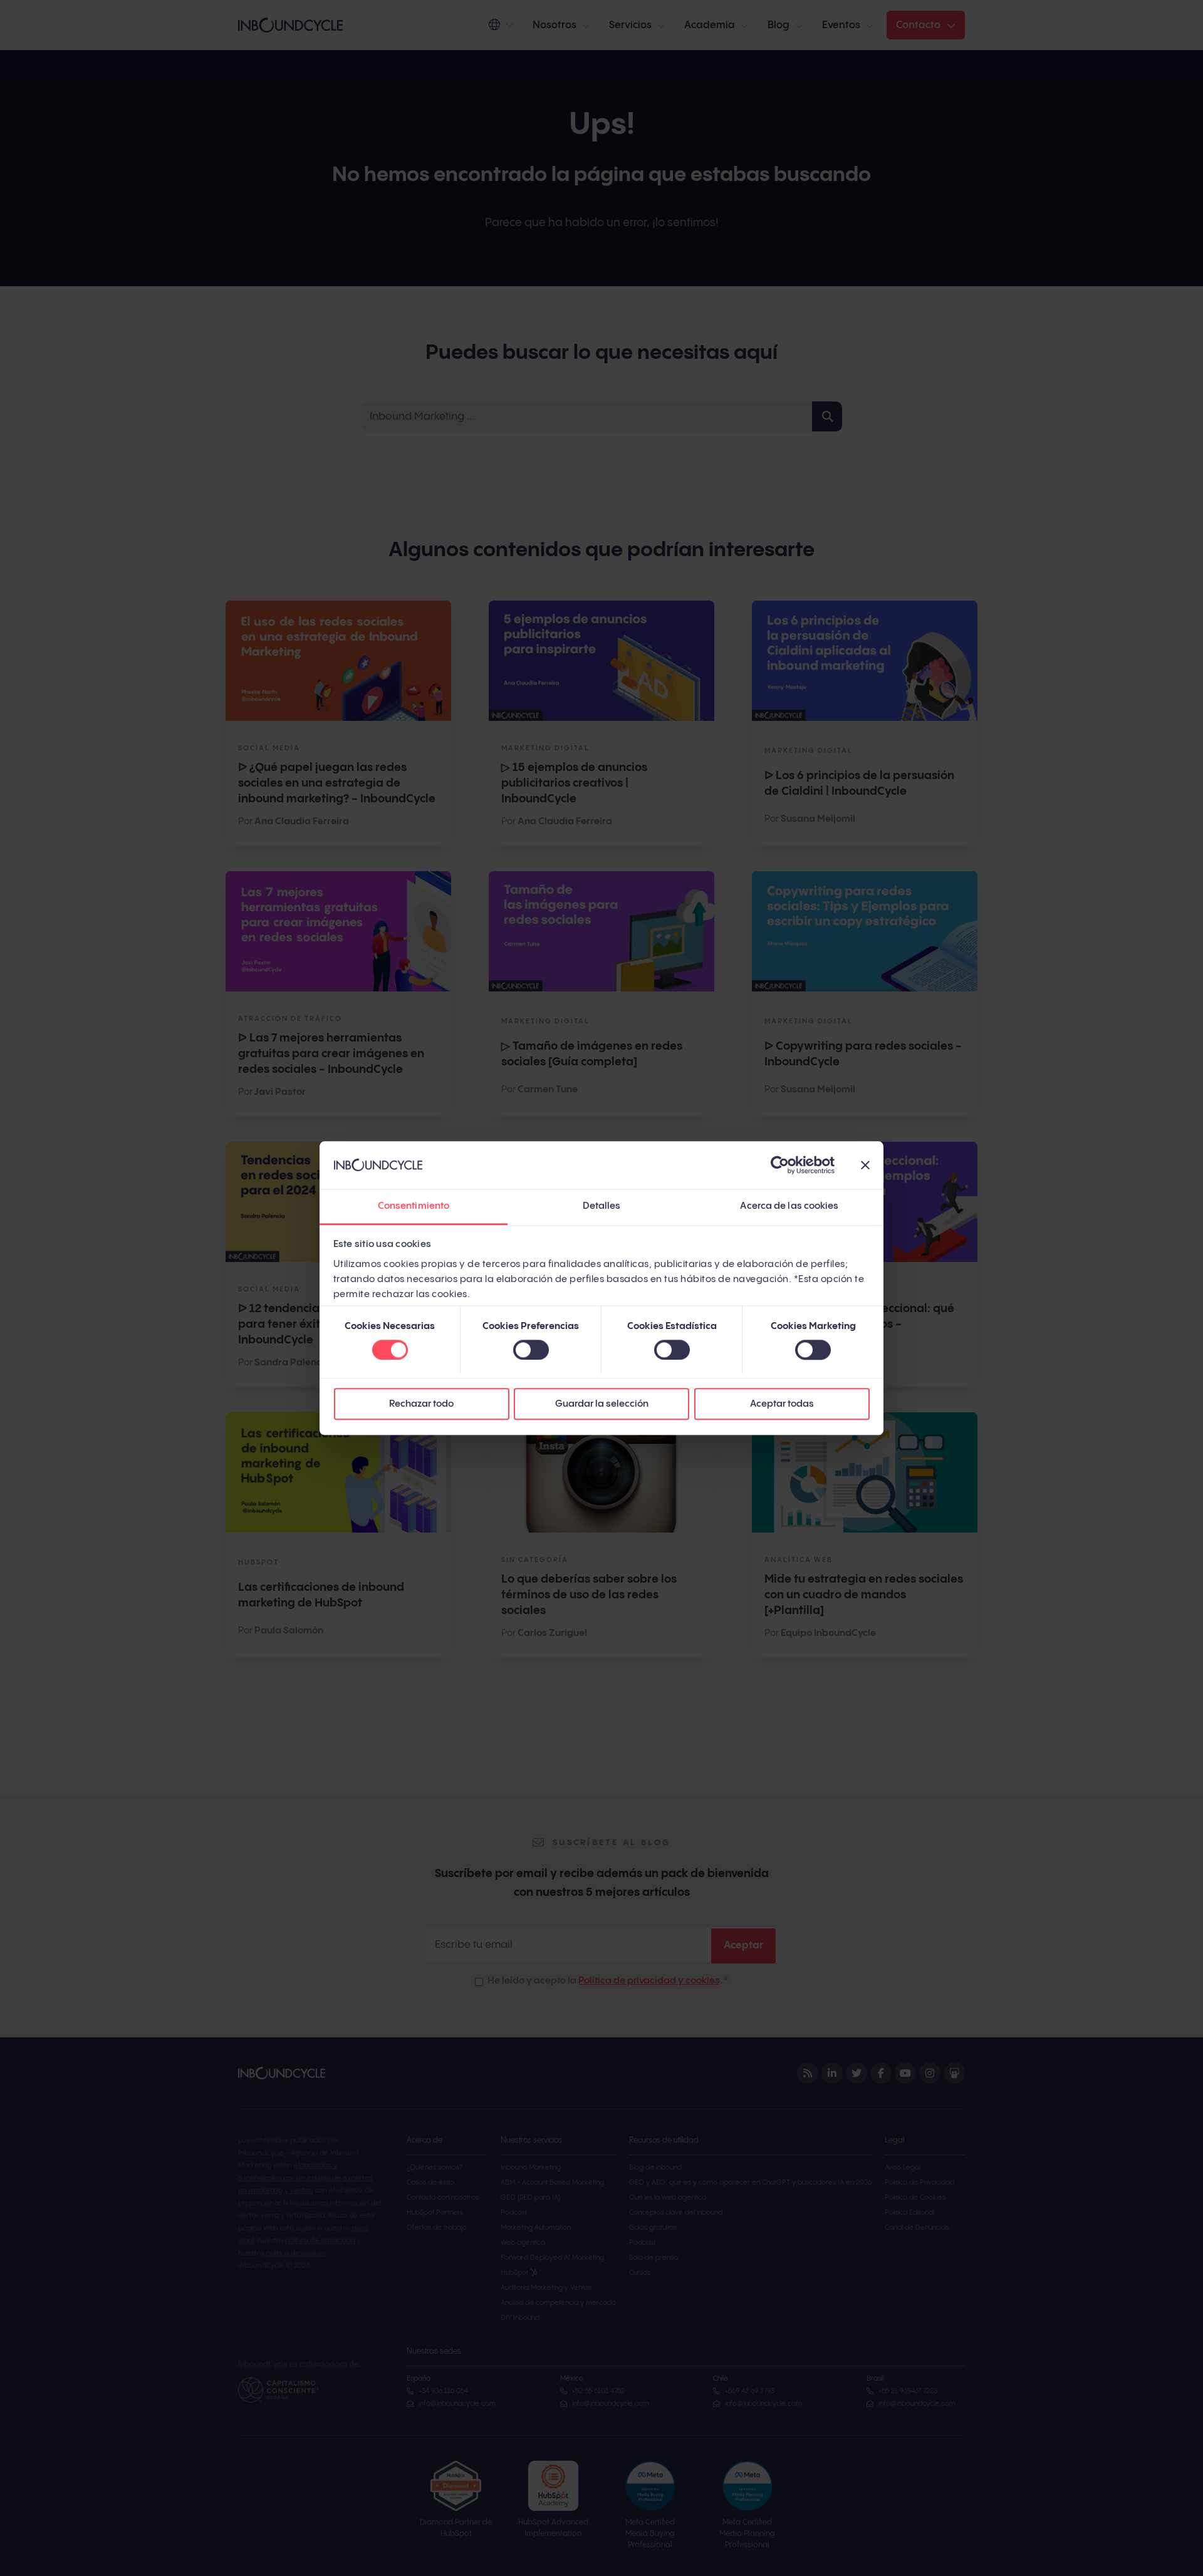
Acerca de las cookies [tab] (789, 1207)
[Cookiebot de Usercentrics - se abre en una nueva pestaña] (780, 1165)
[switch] (531, 1350)
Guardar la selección (602, 1404)
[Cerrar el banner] (865, 1165)
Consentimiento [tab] (414, 1207)
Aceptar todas (782, 1404)
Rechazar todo (421, 1404)
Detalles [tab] (602, 1207)
